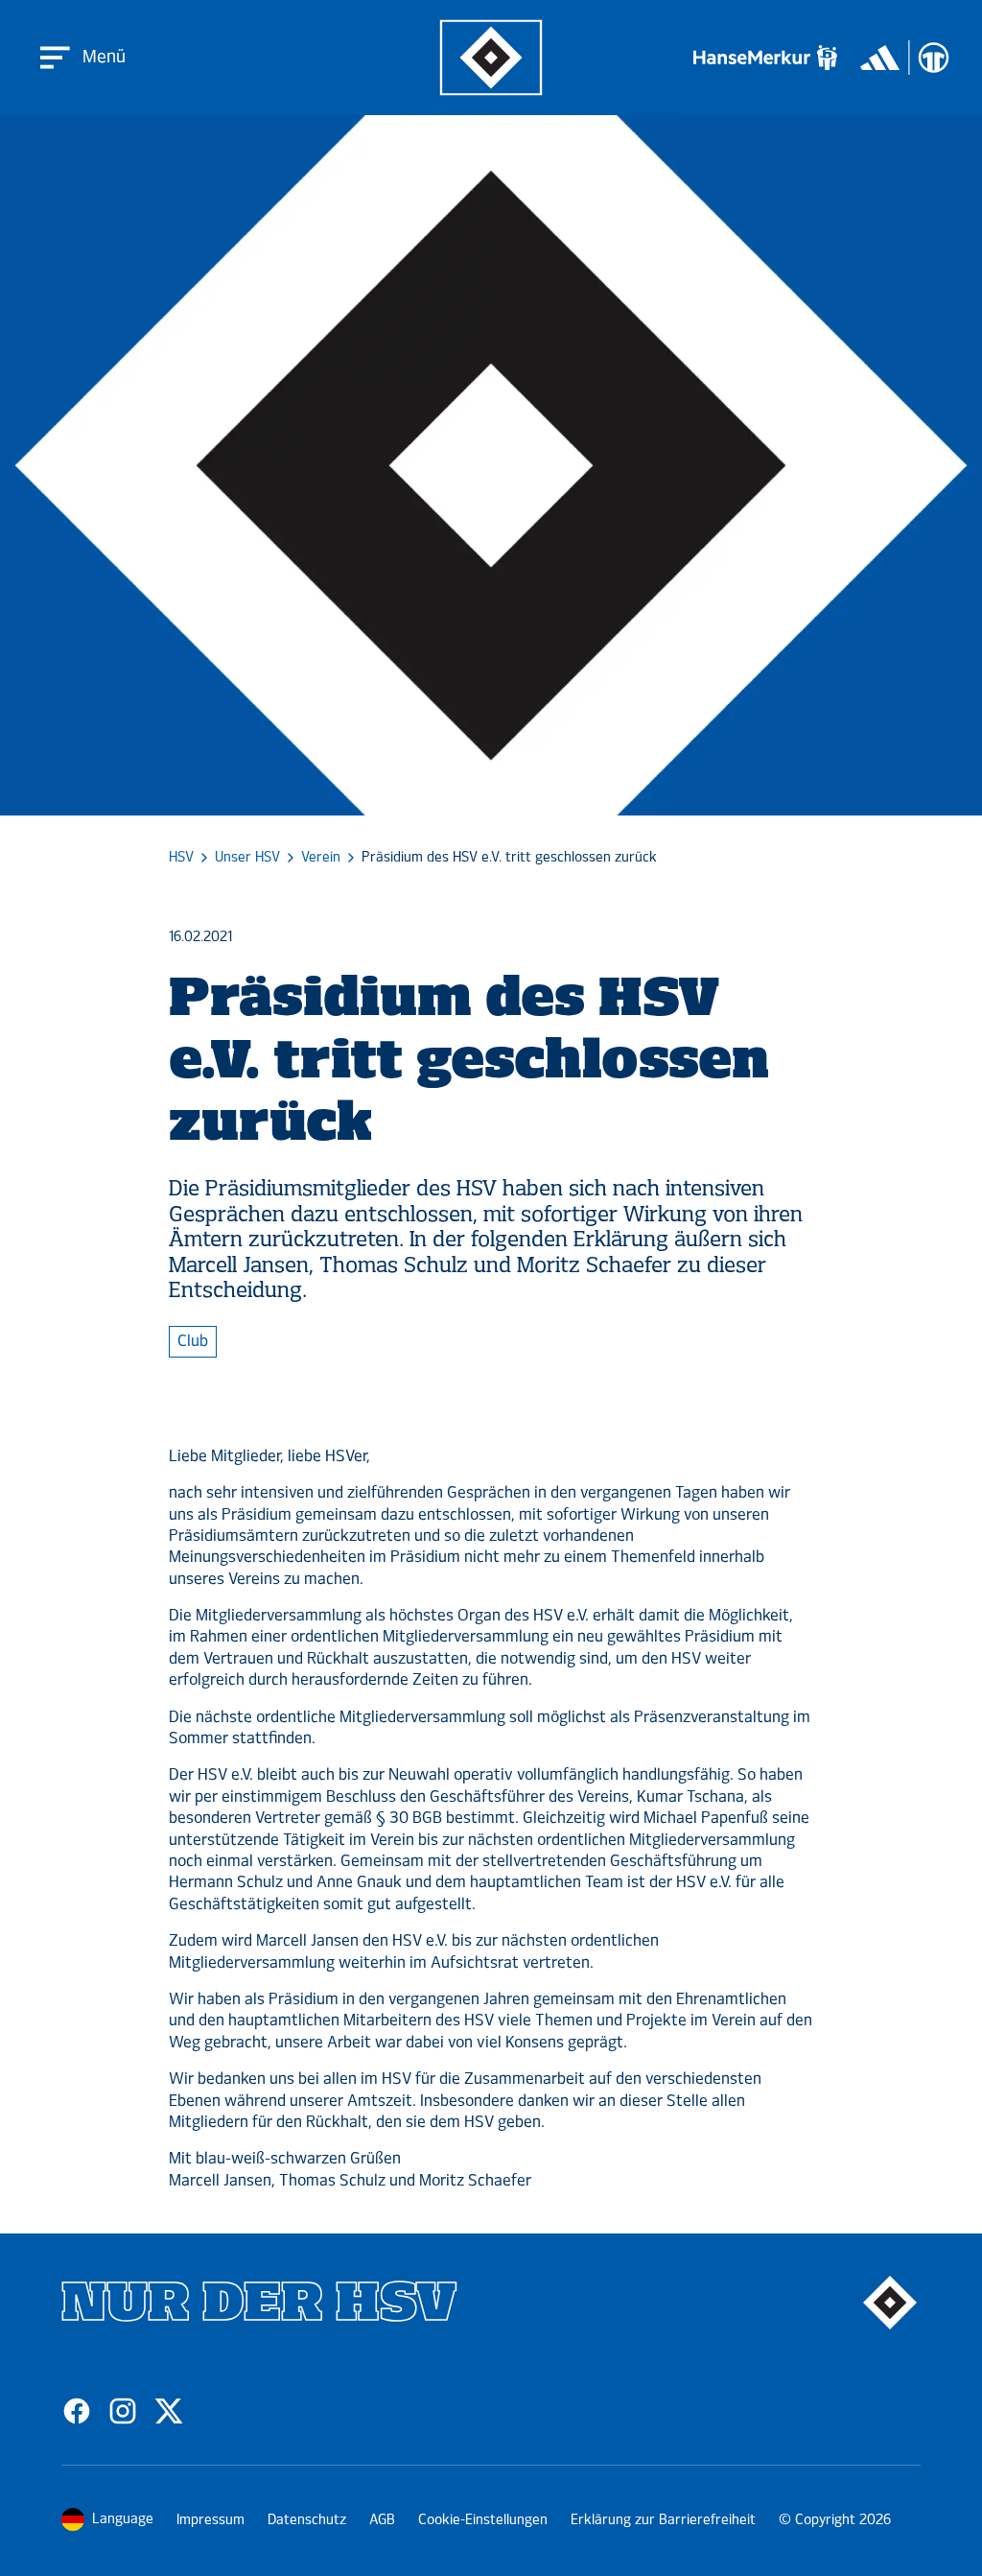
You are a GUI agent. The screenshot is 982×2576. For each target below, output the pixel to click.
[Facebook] (77, 2411)
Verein (321, 858)
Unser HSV (247, 858)
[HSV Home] (491, 58)
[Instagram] (123, 2411)
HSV (181, 858)
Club (193, 1341)
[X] (169, 2411)
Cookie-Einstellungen (483, 2520)
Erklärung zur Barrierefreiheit (663, 2520)
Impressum (210, 2520)
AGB (382, 2520)
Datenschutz (307, 2520)
